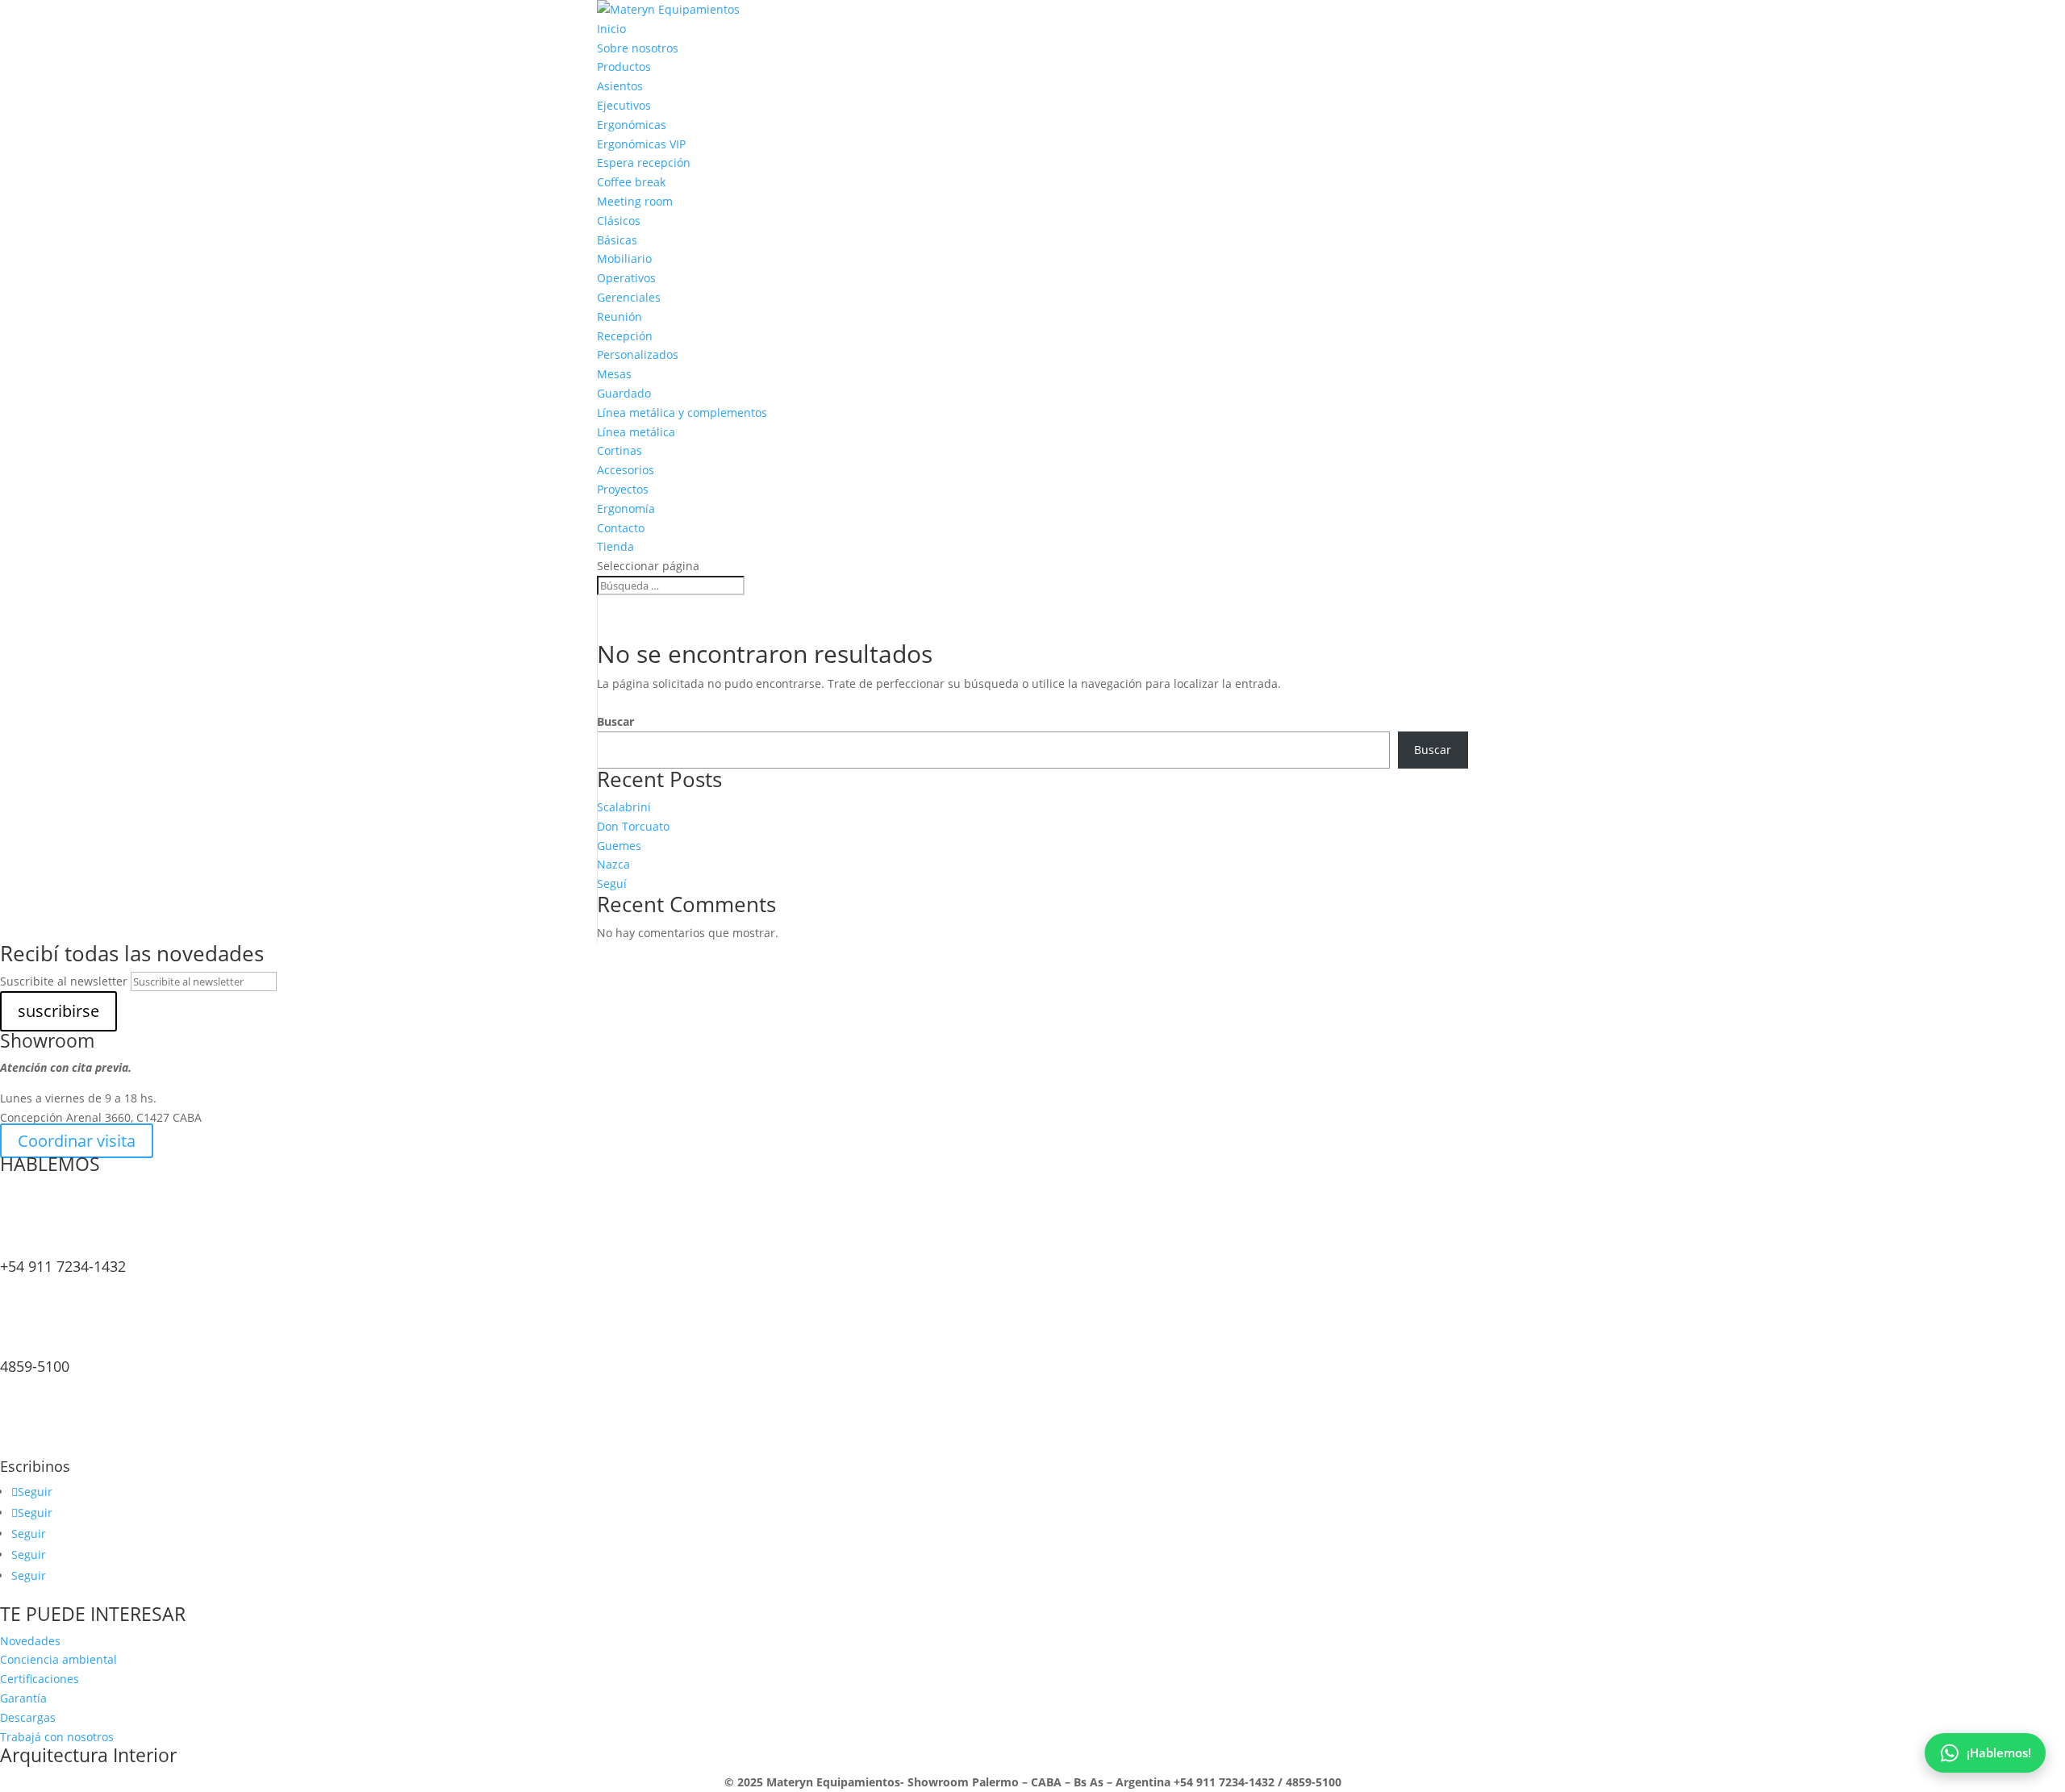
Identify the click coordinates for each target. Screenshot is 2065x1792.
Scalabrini (624, 807)
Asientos (620, 86)
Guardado (624, 393)
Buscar (615, 721)
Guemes (619, 846)
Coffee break (631, 182)
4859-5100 (35, 1366)
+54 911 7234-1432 (63, 1266)
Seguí (612, 883)
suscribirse (58, 1011)
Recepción (625, 336)
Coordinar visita (77, 1141)
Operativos (626, 278)
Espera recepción (644, 163)
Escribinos (35, 1466)
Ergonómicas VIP (641, 144)
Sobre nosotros (638, 48)
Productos (624, 67)
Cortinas (619, 450)
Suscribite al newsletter (64, 981)
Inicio (611, 29)
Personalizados (638, 354)
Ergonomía (626, 508)
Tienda (615, 546)
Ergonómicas (632, 125)
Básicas (617, 240)
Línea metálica (636, 432)
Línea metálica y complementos (682, 413)
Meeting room (635, 201)
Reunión (619, 317)
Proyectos (623, 489)
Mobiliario (624, 258)
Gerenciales (629, 297)
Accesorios (626, 470)
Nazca (613, 864)
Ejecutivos (624, 105)
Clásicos (619, 221)
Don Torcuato (633, 826)
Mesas (614, 374)
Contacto (621, 528)
